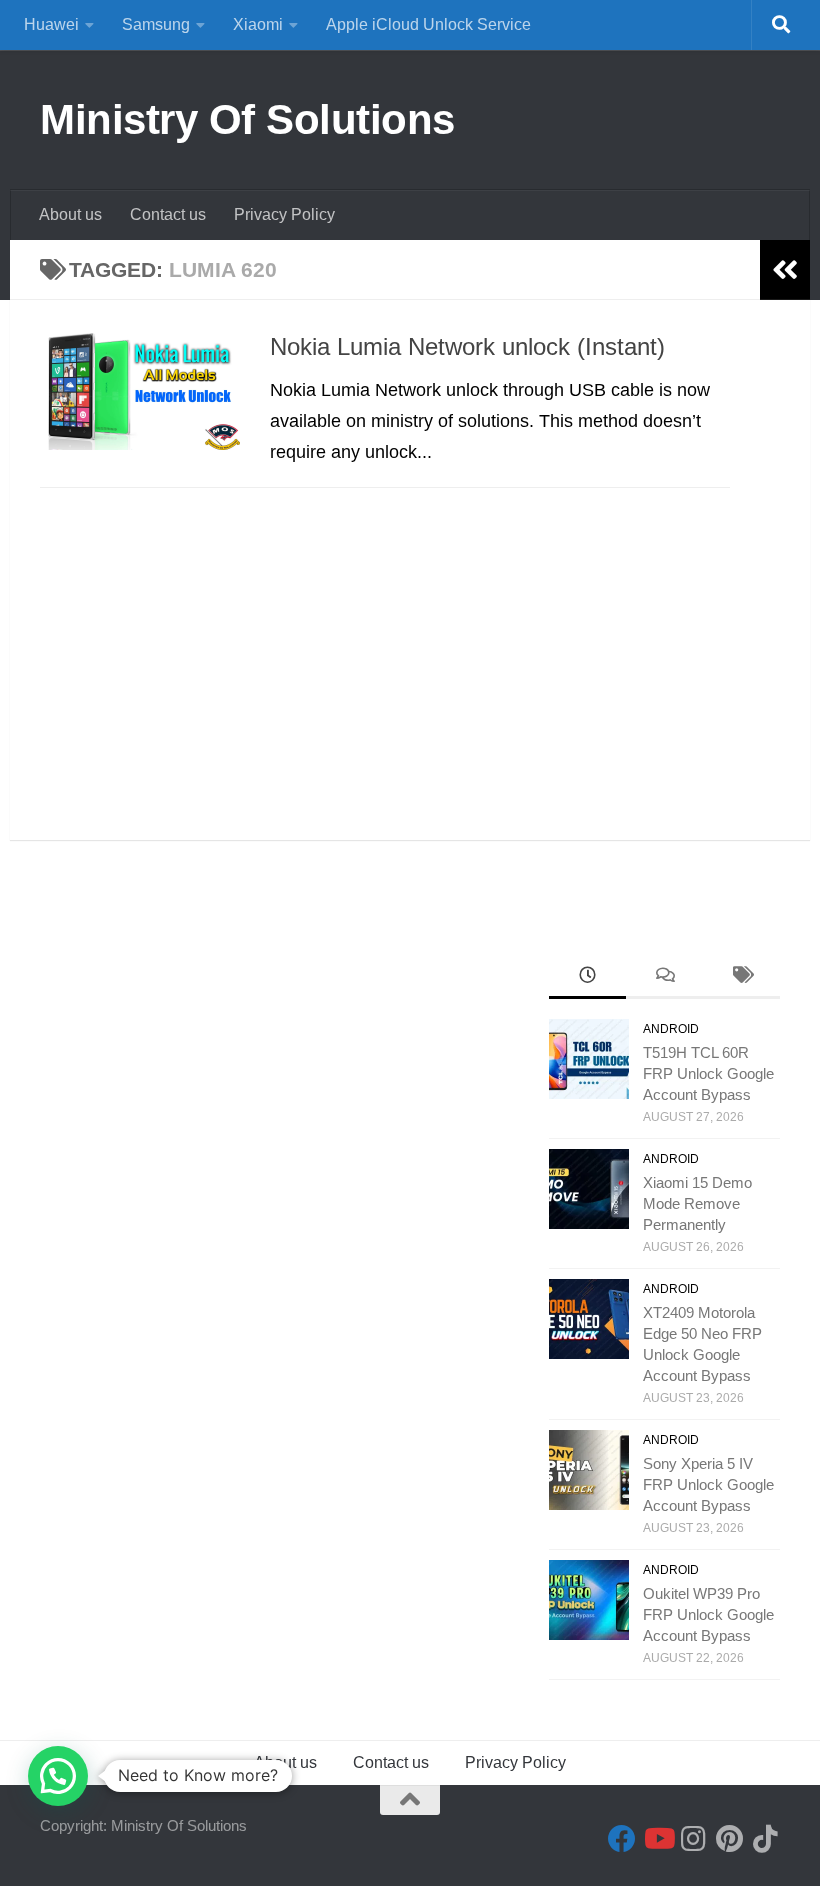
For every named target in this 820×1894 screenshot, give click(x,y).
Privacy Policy (284, 214)
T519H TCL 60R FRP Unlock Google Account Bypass (708, 1073)
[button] (58, 1776)
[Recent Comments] (664, 977)
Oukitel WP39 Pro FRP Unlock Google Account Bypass (708, 1614)
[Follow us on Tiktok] (766, 1839)
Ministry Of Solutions (247, 119)
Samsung (156, 24)
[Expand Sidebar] (785, 270)
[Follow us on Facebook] (622, 1839)
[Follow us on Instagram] (694, 1839)
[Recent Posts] (587, 977)
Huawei (51, 24)
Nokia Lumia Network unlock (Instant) (467, 347)
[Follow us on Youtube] (658, 1839)
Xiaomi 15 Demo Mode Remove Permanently (697, 1203)
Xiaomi (258, 24)
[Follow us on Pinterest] (730, 1839)
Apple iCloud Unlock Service (428, 24)
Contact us (168, 214)
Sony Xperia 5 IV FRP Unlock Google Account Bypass (708, 1484)
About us (70, 214)
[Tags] (741, 977)
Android (671, 1029)
